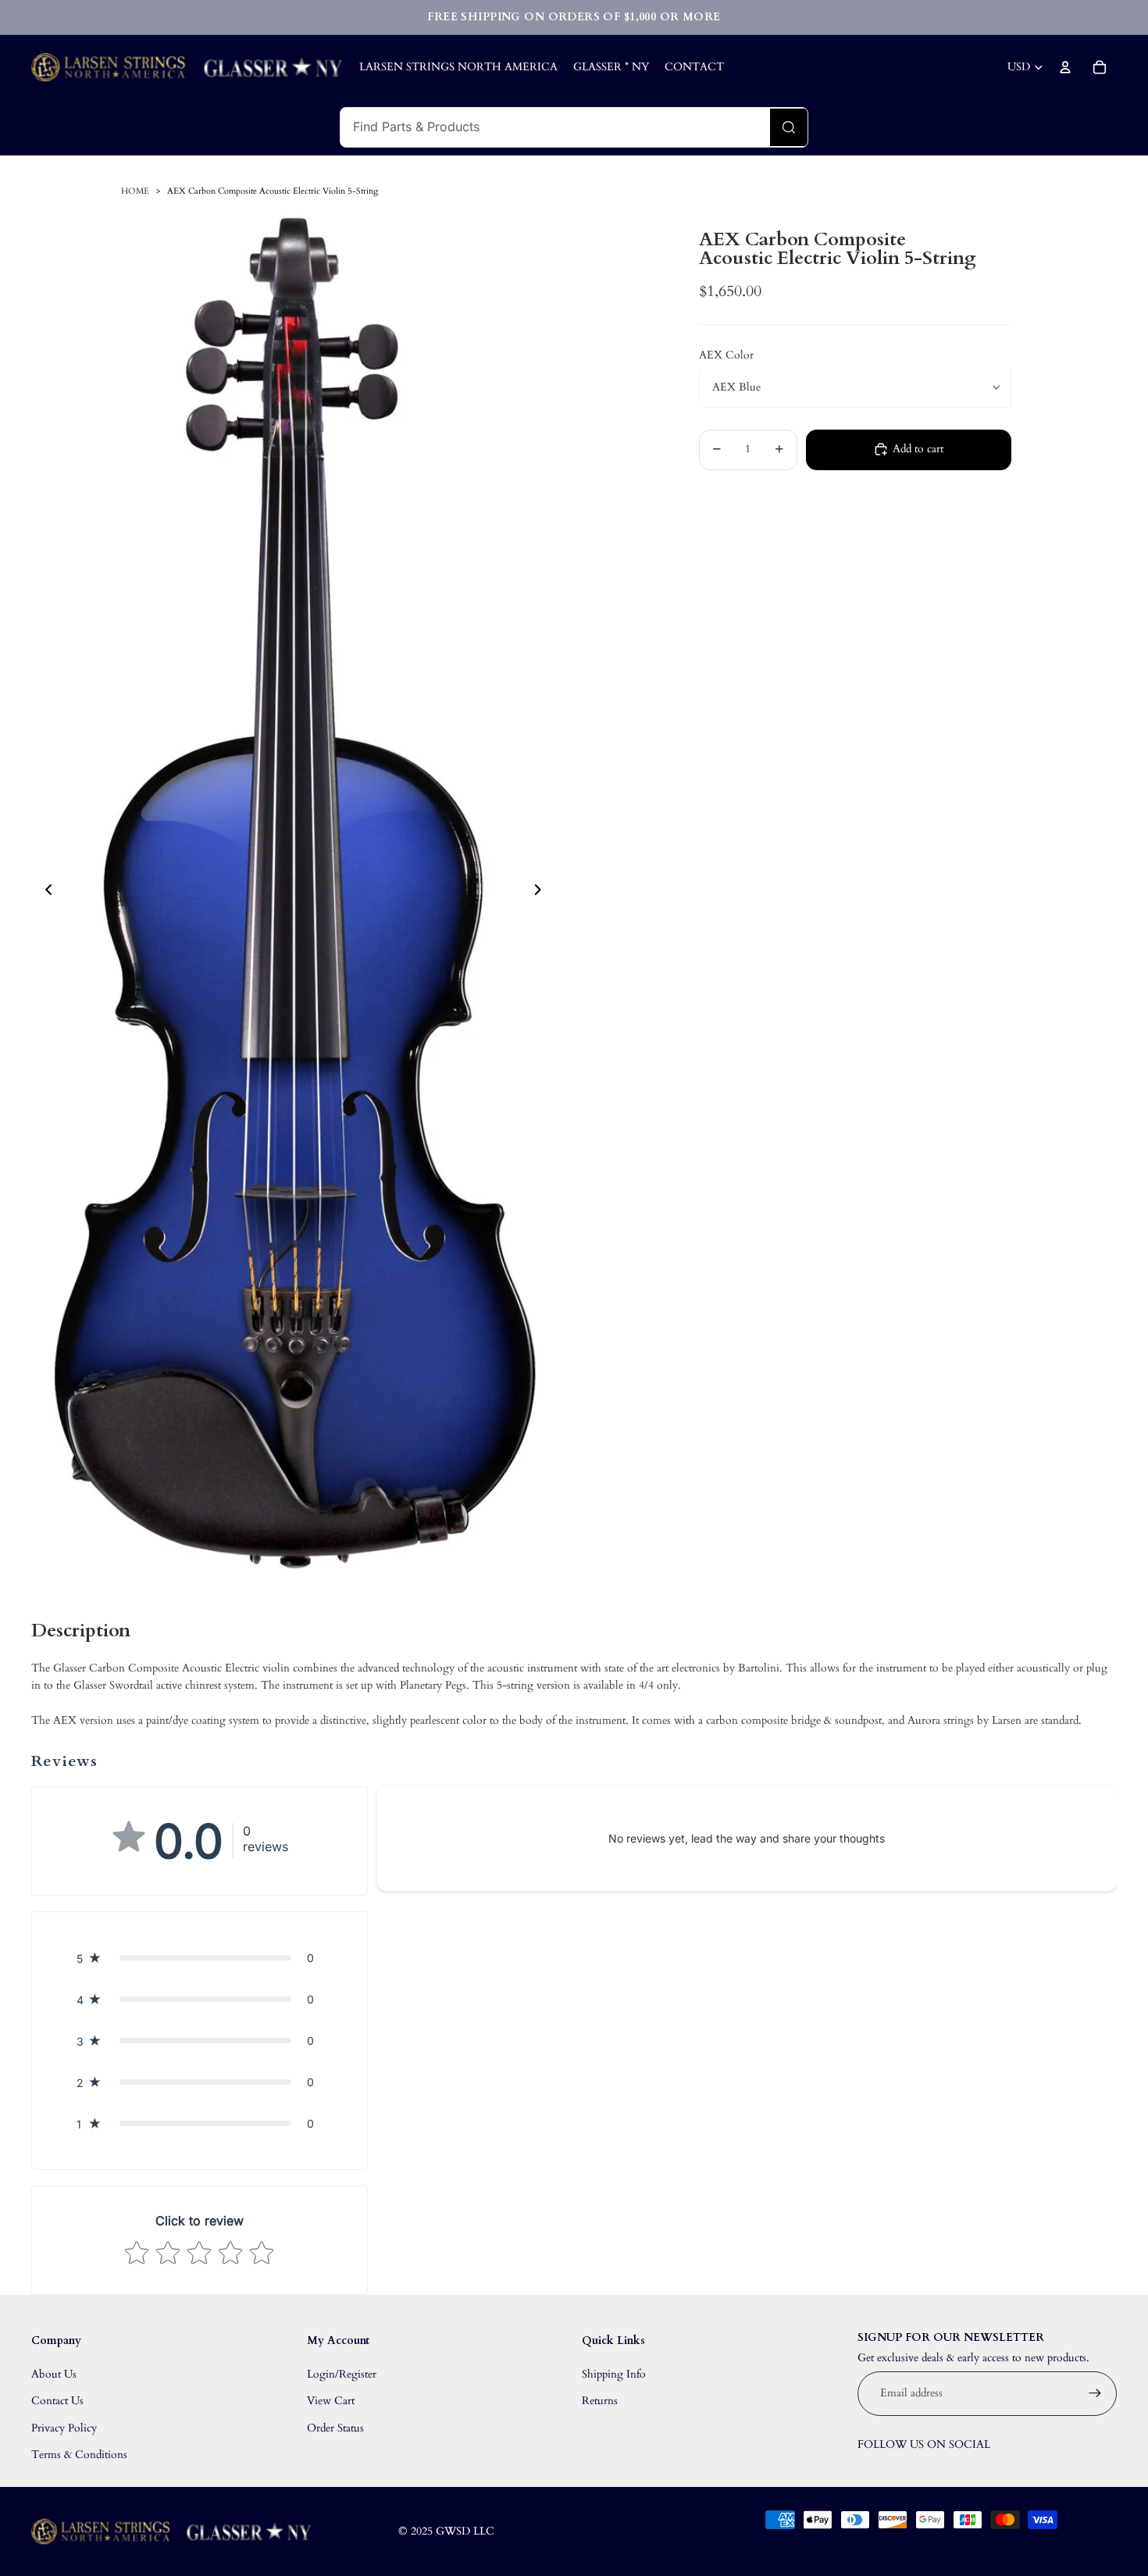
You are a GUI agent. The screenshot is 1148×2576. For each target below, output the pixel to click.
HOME (135, 191)
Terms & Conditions (79, 2455)
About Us (54, 2374)
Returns (600, 2401)
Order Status (335, 2428)
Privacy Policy (64, 2428)
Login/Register (342, 2374)
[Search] (789, 127)
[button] (200, 1958)
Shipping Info (614, 2374)
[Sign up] (1095, 2393)
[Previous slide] (44, 892)
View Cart (331, 2401)
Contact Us (57, 2401)
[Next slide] (542, 892)
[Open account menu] (1065, 67)
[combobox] (555, 127)
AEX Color (726, 355)
